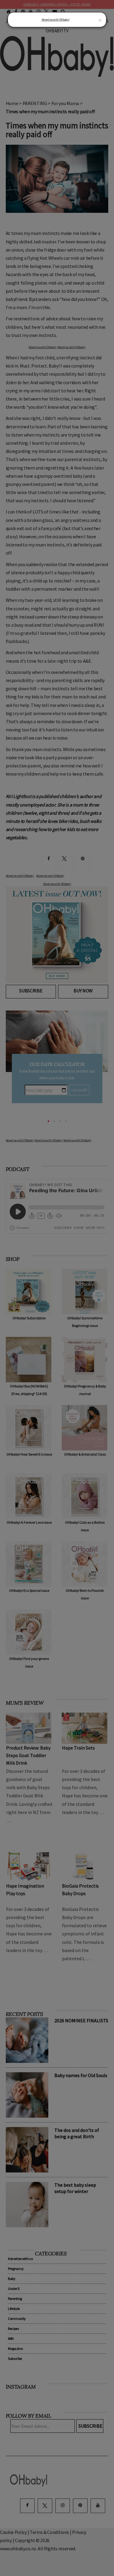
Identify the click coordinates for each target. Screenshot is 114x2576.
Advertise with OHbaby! (56, 20)
